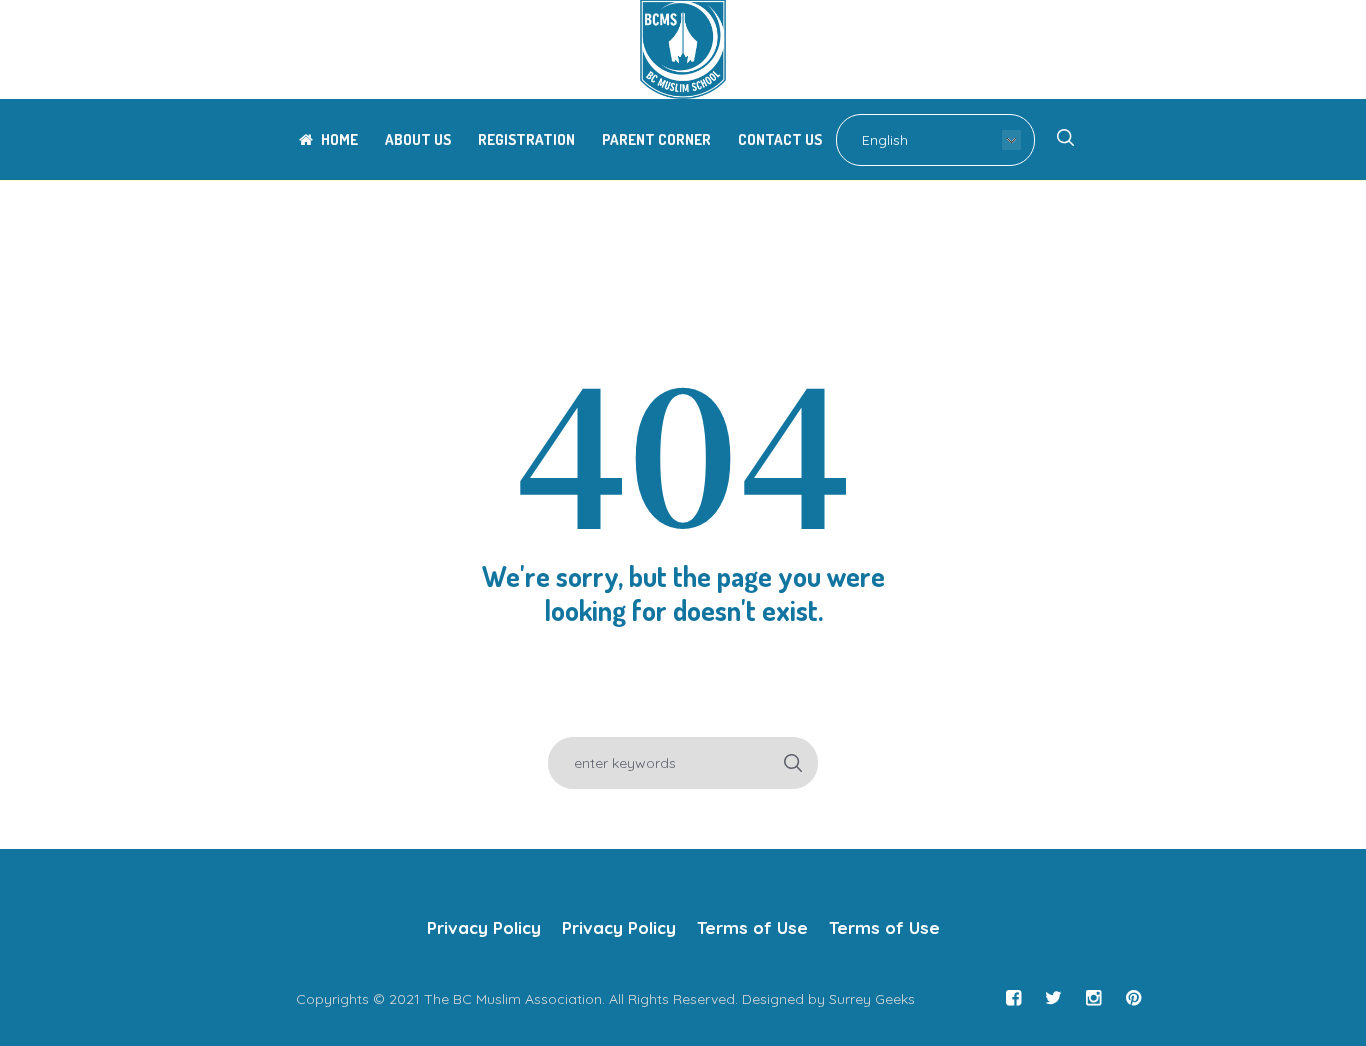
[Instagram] (1093, 998)
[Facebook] (1013, 998)
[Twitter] (1053, 998)
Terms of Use (752, 927)
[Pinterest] (1133, 998)
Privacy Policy (484, 927)
